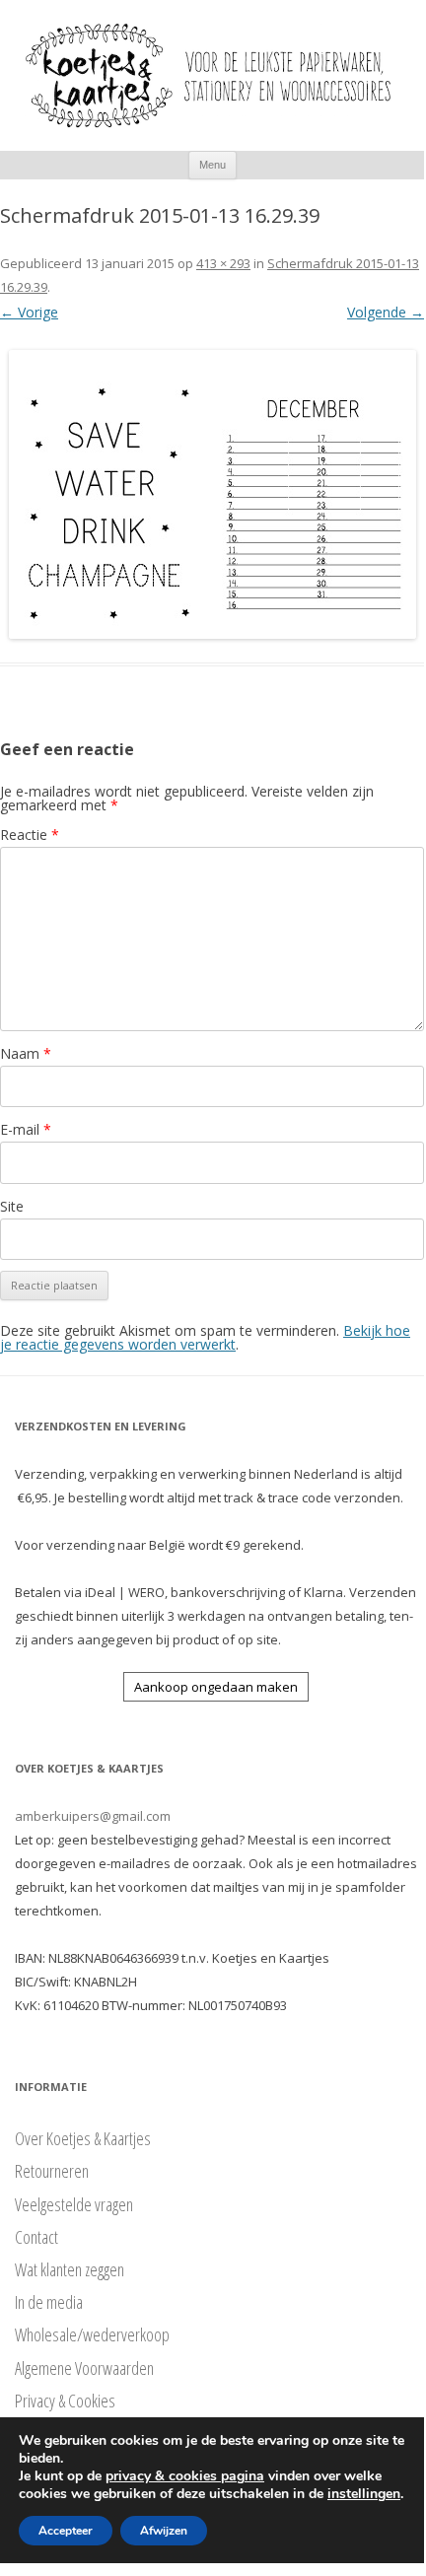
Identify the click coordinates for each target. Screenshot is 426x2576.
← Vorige (29, 312)
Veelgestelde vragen (74, 2204)
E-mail (26, 1129)
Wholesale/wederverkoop (92, 2334)
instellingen (364, 2494)
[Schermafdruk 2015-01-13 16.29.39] (212, 494)
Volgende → (386, 312)
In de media (49, 2302)
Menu (213, 165)
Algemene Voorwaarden (84, 2368)
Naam (26, 1053)
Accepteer (66, 2531)
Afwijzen (164, 2531)
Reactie (30, 835)
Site (12, 1206)
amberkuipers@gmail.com (93, 1816)
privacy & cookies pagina (185, 2476)
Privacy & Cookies (65, 2401)
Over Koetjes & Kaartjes (83, 2138)
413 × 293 (223, 263)
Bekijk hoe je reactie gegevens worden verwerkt (205, 1337)
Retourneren (52, 2171)
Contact (36, 2237)
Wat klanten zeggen (70, 2269)
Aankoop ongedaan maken (216, 1687)
